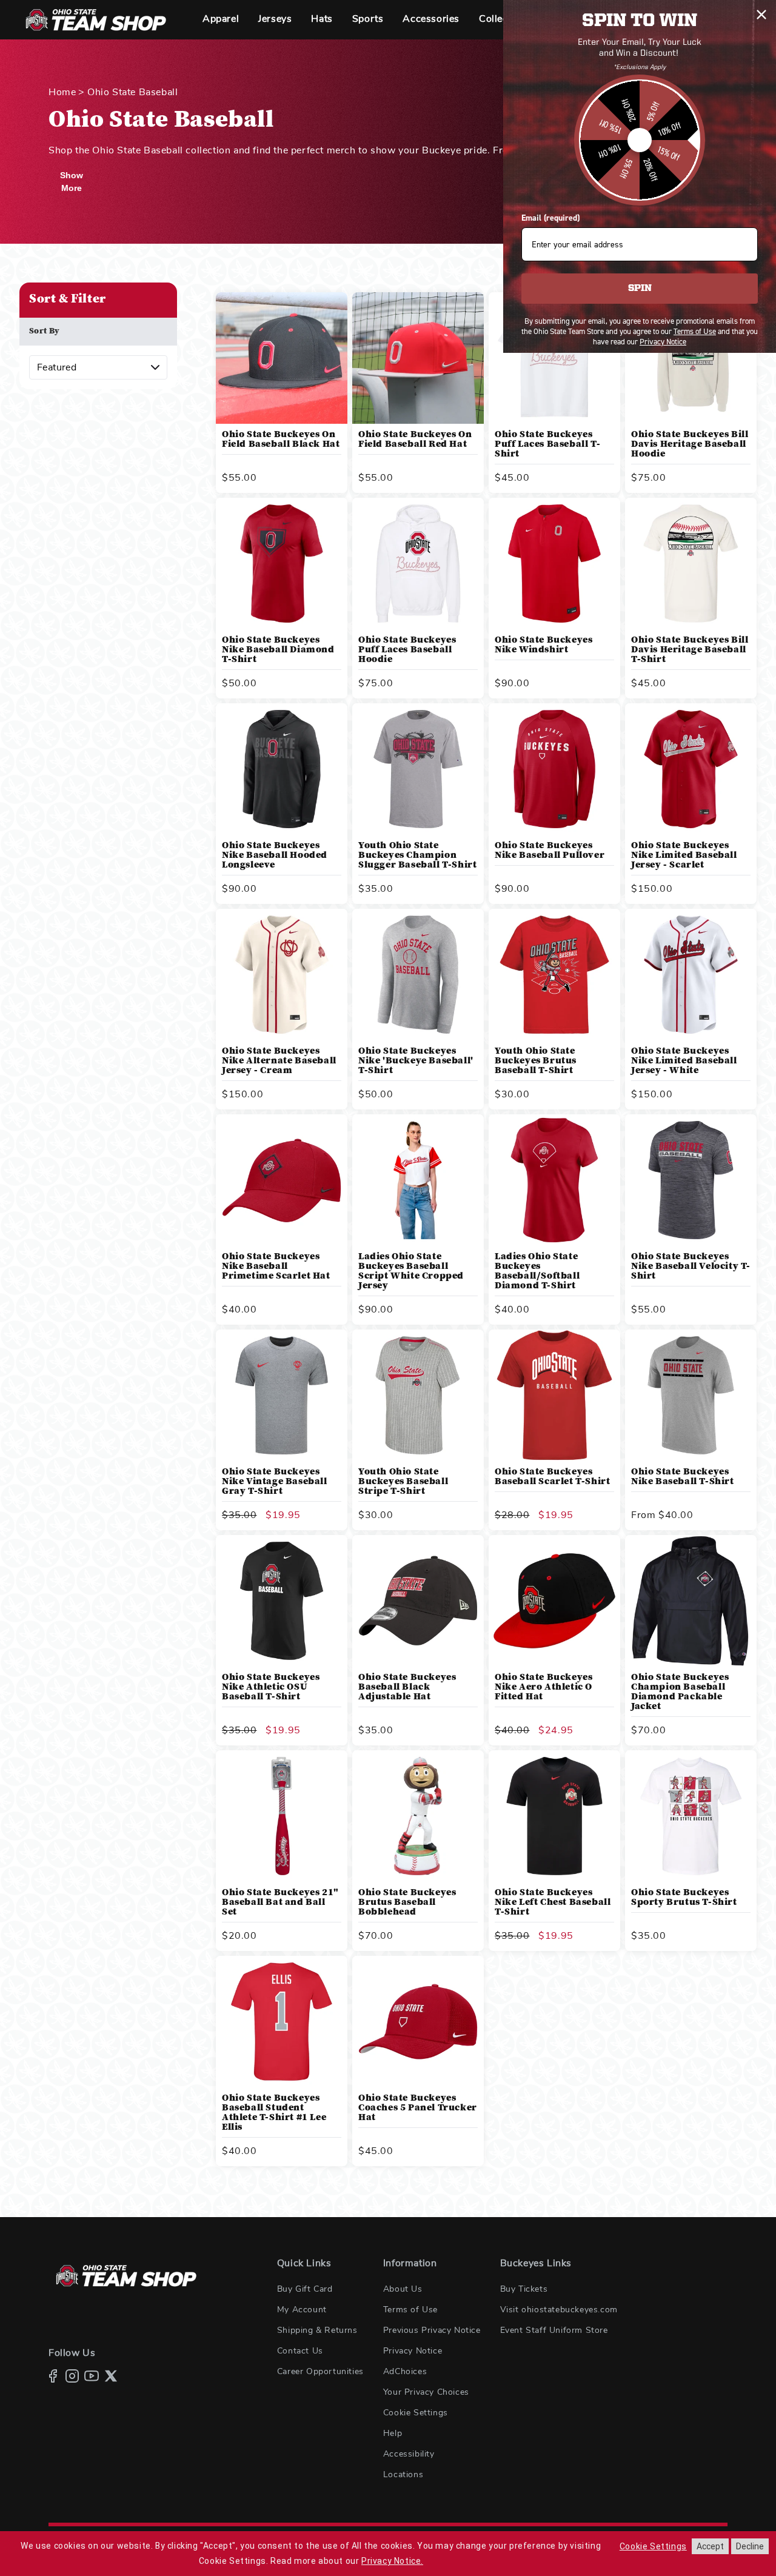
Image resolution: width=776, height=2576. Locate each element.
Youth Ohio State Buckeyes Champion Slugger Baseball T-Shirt (417, 855)
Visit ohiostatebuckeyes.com (559, 2310)
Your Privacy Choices (426, 2392)
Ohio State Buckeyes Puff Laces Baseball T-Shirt (547, 444)
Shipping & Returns (317, 2330)
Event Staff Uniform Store (554, 2330)
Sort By (45, 332)
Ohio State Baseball (132, 92)
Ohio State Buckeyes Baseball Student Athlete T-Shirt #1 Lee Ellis (274, 2113)
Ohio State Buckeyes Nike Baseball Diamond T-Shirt (278, 650)
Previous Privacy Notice (432, 2330)
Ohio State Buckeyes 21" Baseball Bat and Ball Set (280, 1902)
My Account (302, 2310)
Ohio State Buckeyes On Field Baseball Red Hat (415, 440)
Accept (710, 2546)
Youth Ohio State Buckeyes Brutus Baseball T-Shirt (536, 1061)
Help (393, 2434)
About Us (403, 2289)
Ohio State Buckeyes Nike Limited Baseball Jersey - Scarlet (684, 855)
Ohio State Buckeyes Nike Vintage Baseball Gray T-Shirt (275, 1482)
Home (62, 92)
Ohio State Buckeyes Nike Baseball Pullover (550, 851)
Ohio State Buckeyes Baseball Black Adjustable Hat (407, 1687)
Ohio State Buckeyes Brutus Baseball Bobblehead (407, 1902)
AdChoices (405, 2372)
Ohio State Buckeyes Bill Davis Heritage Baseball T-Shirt (690, 650)
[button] (221, 20)
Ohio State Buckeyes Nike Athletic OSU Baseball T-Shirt (271, 1687)
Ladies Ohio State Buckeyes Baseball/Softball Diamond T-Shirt (537, 1271)
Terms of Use (410, 2310)
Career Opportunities (320, 2372)
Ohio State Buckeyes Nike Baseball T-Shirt (683, 1477)
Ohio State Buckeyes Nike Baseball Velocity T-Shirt (691, 1266)
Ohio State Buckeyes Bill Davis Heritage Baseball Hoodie (690, 444)
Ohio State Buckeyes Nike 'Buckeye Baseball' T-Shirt (416, 1061)
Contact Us (300, 2351)
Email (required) (550, 218)
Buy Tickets (524, 2289)
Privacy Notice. (392, 2561)
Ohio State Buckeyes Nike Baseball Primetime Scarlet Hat (276, 1266)
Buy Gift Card (305, 2289)
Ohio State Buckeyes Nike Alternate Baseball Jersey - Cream (279, 1061)
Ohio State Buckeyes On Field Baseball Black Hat (281, 440)
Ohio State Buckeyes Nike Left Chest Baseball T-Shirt (553, 1902)
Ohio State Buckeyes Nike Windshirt (544, 645)
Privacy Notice (413, 2351)
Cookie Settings (416, 2413)
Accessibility (409, 2454)
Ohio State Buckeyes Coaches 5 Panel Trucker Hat (418, 2108)
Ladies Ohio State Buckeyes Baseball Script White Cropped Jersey (411, 1271)
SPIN (640, 289)
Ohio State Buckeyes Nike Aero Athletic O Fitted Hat (544, 1687)
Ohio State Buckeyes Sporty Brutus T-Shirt (684, 1898)
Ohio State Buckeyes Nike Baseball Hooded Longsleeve (275, 855)
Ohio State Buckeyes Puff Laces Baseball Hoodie (407, 650)
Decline (750, 2546)
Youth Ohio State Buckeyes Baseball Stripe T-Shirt (403, 1482)
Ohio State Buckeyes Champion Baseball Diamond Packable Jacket (680, 1692)
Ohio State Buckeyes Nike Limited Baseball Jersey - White (684, 1061)
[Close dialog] (761, 15)
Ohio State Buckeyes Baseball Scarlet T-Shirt (552, 1477)
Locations (403, 2475)
